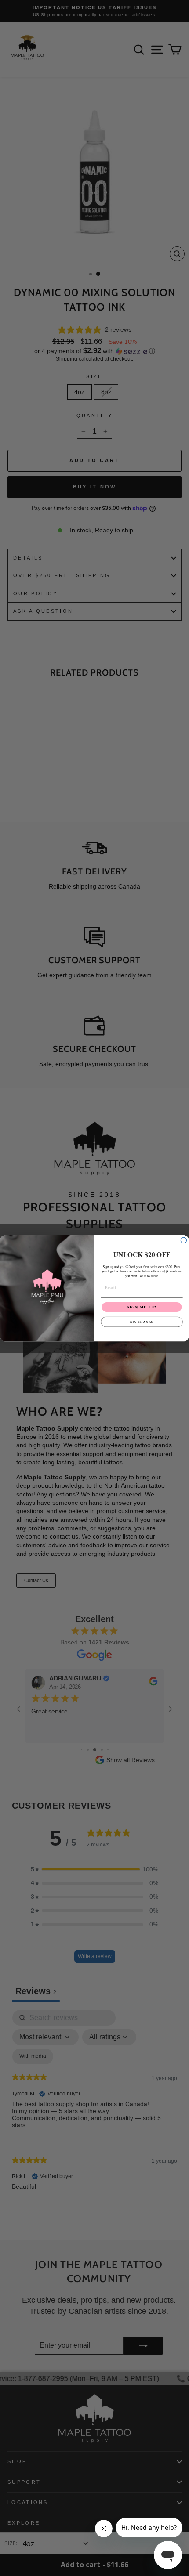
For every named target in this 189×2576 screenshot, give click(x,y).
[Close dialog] (184, 1240)
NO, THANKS (142, 1321)
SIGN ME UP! (142, 1307)
